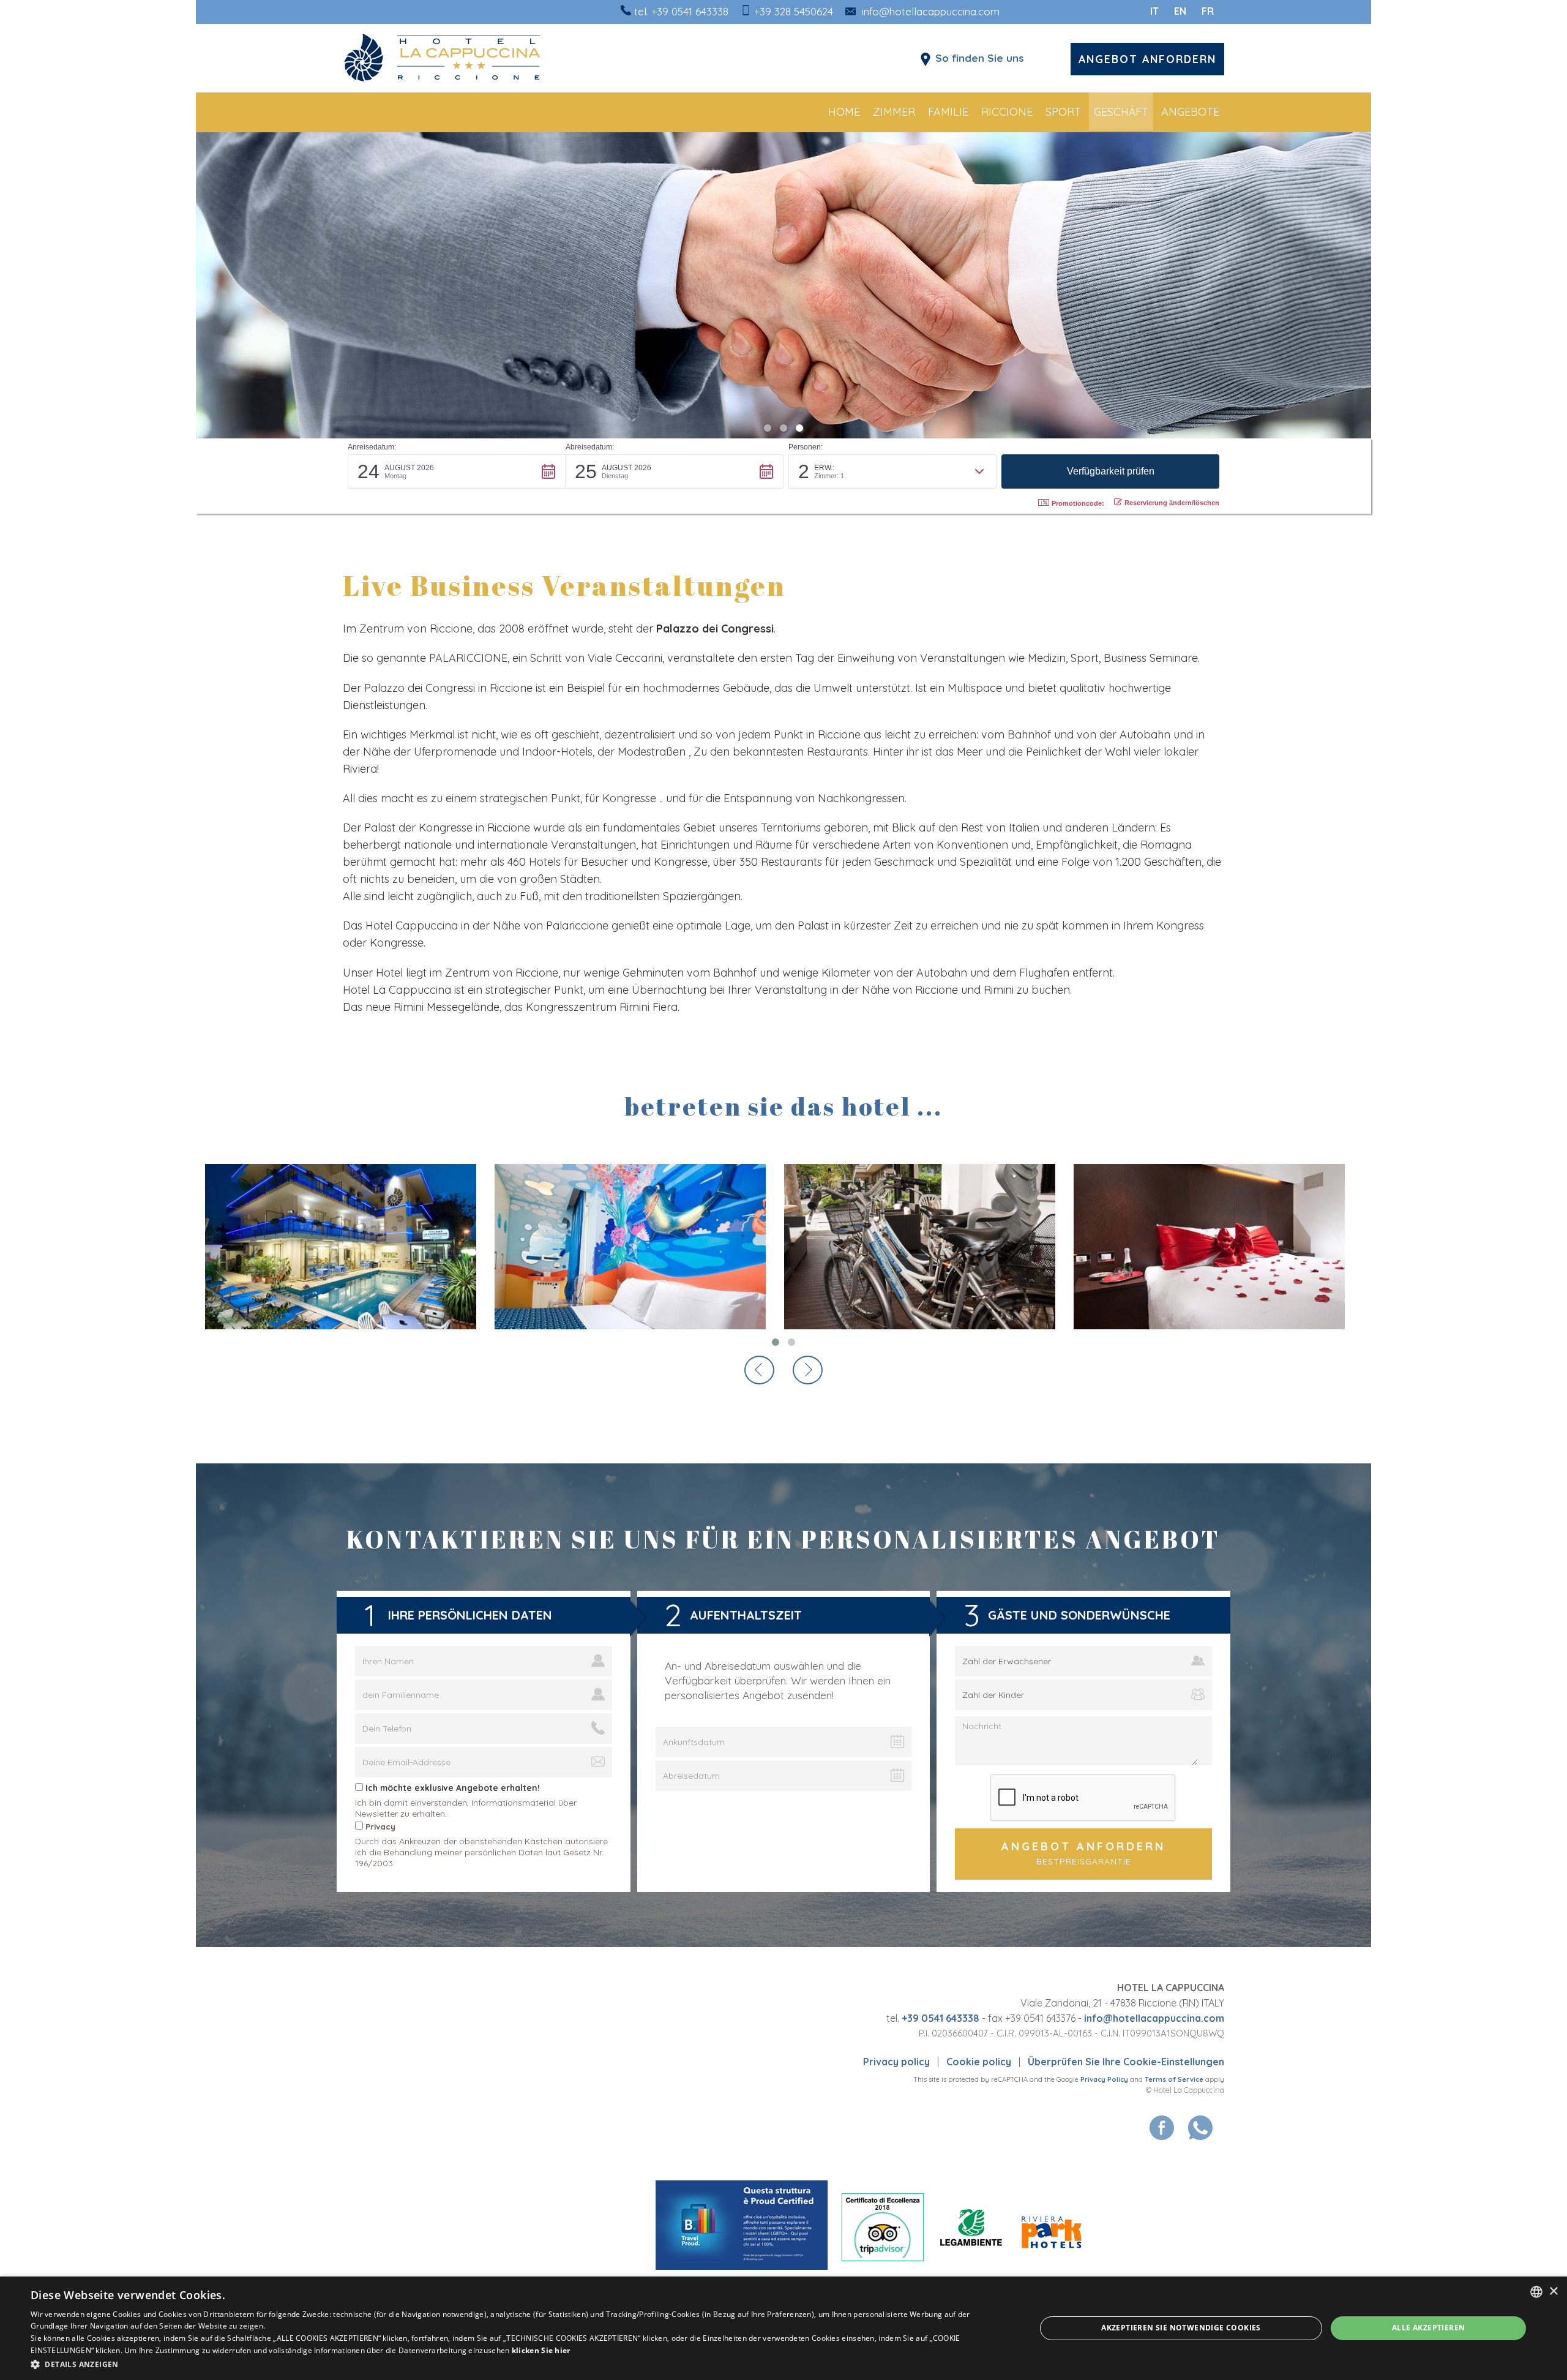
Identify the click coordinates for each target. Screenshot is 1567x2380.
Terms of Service (1174, 2079)
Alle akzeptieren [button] (1428, 2328)
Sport (1063, 112)
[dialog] (783, 2328)
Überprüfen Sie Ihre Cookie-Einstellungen (1126, 2062)
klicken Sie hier (541, 2350)
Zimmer (894, 112)
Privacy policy (896, 2062)
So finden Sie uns (980, 58)
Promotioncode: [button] (1078, 503)
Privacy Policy (1104, 2079)
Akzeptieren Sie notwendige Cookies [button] (1181, 2328)
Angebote (1190, 112)
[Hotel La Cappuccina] (484, 58)
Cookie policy (979, 2062)
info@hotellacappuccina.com (931, 11)
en (1180, 11)
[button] (457, 471)
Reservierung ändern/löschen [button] (1172, 503)
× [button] (1553, 2292)
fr (1208, 11)
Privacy (380, 1826)
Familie (948, 112)
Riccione (1007, 112)
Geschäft (1121, 112)
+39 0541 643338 (690, 11)
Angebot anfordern (1147, 59)
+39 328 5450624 (794, 11)
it (1154, 11)
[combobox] (1536, 2292)
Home (844, 112)
